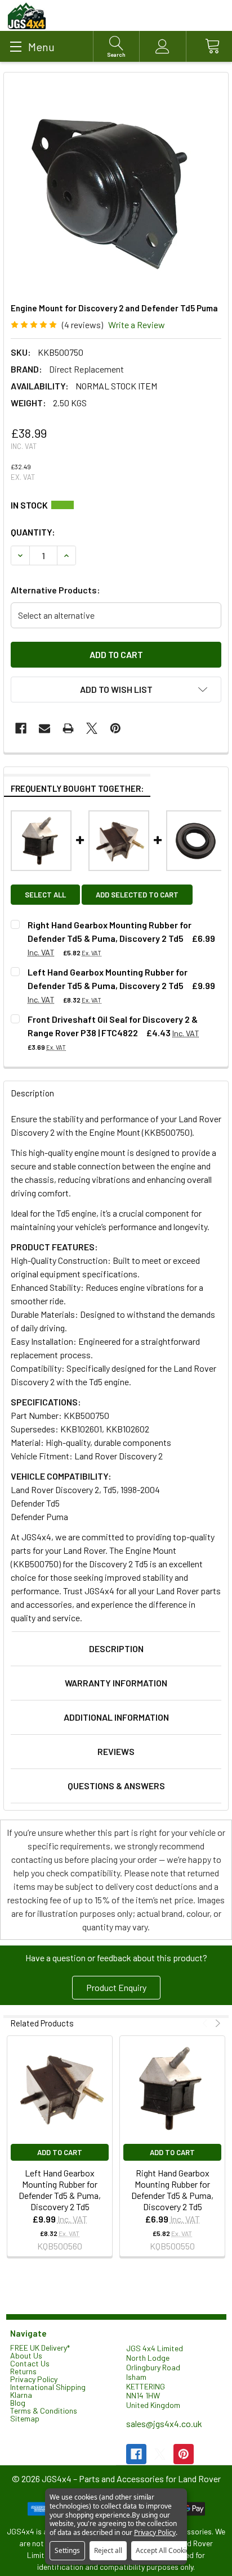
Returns (23, 2371)
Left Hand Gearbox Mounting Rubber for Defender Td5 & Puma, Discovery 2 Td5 (60, 2190)
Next (217, 2023)
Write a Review (137, 325)
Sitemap (25, 2418)
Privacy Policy (34, 2379)
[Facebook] (21, 728)
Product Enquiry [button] (116, 1987)
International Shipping (48, 2387)
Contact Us (30, 2363)
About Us (26, 2355)
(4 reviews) (82, 325)
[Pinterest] (115, 728)
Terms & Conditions (44, 2411)
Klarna (21, 2395)
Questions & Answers (116, 1786)
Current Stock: (116, 505)
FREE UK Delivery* (40, 2348)
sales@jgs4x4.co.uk (164, 2423)
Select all (45, 895)
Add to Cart (60, 2152)
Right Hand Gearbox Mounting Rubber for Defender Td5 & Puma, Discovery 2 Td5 (172, 2190)
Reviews (116, 1751)
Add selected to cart (137, 895)
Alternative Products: (55, 590)
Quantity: (33, 532)
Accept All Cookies (164, 2550)
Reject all (108, 2550)
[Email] (44, 728)
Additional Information (116, 1717)
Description (116, 1648)
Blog (18, 2403)
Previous (206, 2023)
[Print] (68, 728)
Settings (67, 2550)
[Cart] (209, 46)
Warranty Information (116, 1683)
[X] (92, 728)
